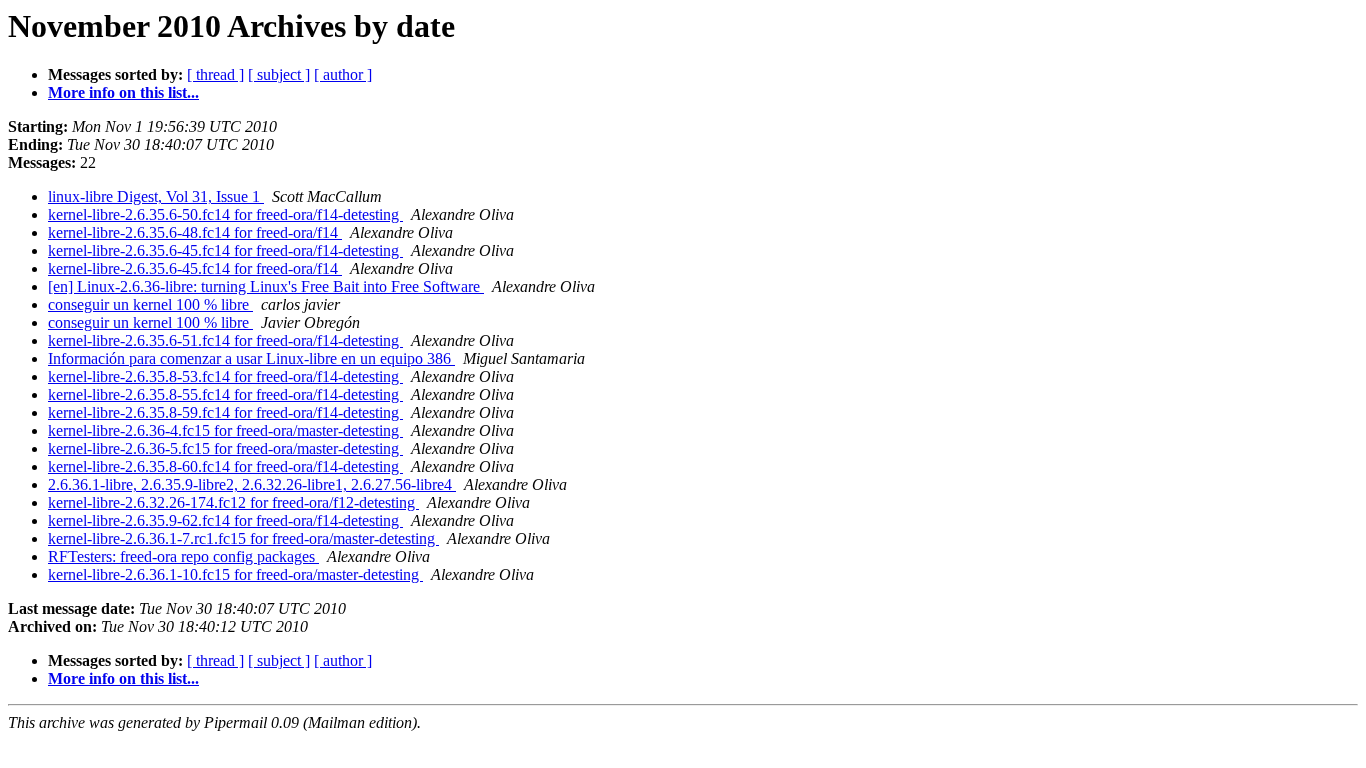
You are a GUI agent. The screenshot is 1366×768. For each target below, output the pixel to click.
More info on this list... (123, 92)
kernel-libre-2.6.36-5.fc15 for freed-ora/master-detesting (225, 448)
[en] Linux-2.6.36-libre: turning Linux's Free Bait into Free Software (266, 286)
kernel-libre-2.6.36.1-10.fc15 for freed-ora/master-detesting (235, 574)
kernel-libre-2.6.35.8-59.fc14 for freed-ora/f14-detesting (225, 412)
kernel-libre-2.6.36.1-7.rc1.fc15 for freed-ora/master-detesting (243, 538)
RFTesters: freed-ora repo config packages (183, 556)
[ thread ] (215, 74)
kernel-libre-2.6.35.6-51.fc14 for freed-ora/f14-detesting (225, 340)
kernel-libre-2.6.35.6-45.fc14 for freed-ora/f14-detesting (225, 250)
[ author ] (343, 74)
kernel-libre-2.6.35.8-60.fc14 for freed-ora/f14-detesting (225, 466)
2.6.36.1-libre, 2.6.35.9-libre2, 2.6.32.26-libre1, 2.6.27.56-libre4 (252, 484)
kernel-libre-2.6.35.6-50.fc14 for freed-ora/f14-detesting (225, 214)
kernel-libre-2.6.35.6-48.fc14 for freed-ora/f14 (195, 232)
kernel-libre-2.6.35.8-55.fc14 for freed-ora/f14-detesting (225, 394)
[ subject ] (279, 74)
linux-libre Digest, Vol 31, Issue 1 (156, 196)
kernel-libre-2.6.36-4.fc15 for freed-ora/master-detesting (225, 430)
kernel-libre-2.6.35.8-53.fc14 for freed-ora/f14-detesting (225, 376)
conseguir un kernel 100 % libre (150, 304)
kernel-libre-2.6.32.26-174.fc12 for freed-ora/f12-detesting (233, 502)
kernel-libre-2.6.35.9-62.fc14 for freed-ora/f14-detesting (225, 520)
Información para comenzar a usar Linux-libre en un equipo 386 (251, 358)
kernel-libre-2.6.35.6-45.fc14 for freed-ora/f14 (195, 268)
